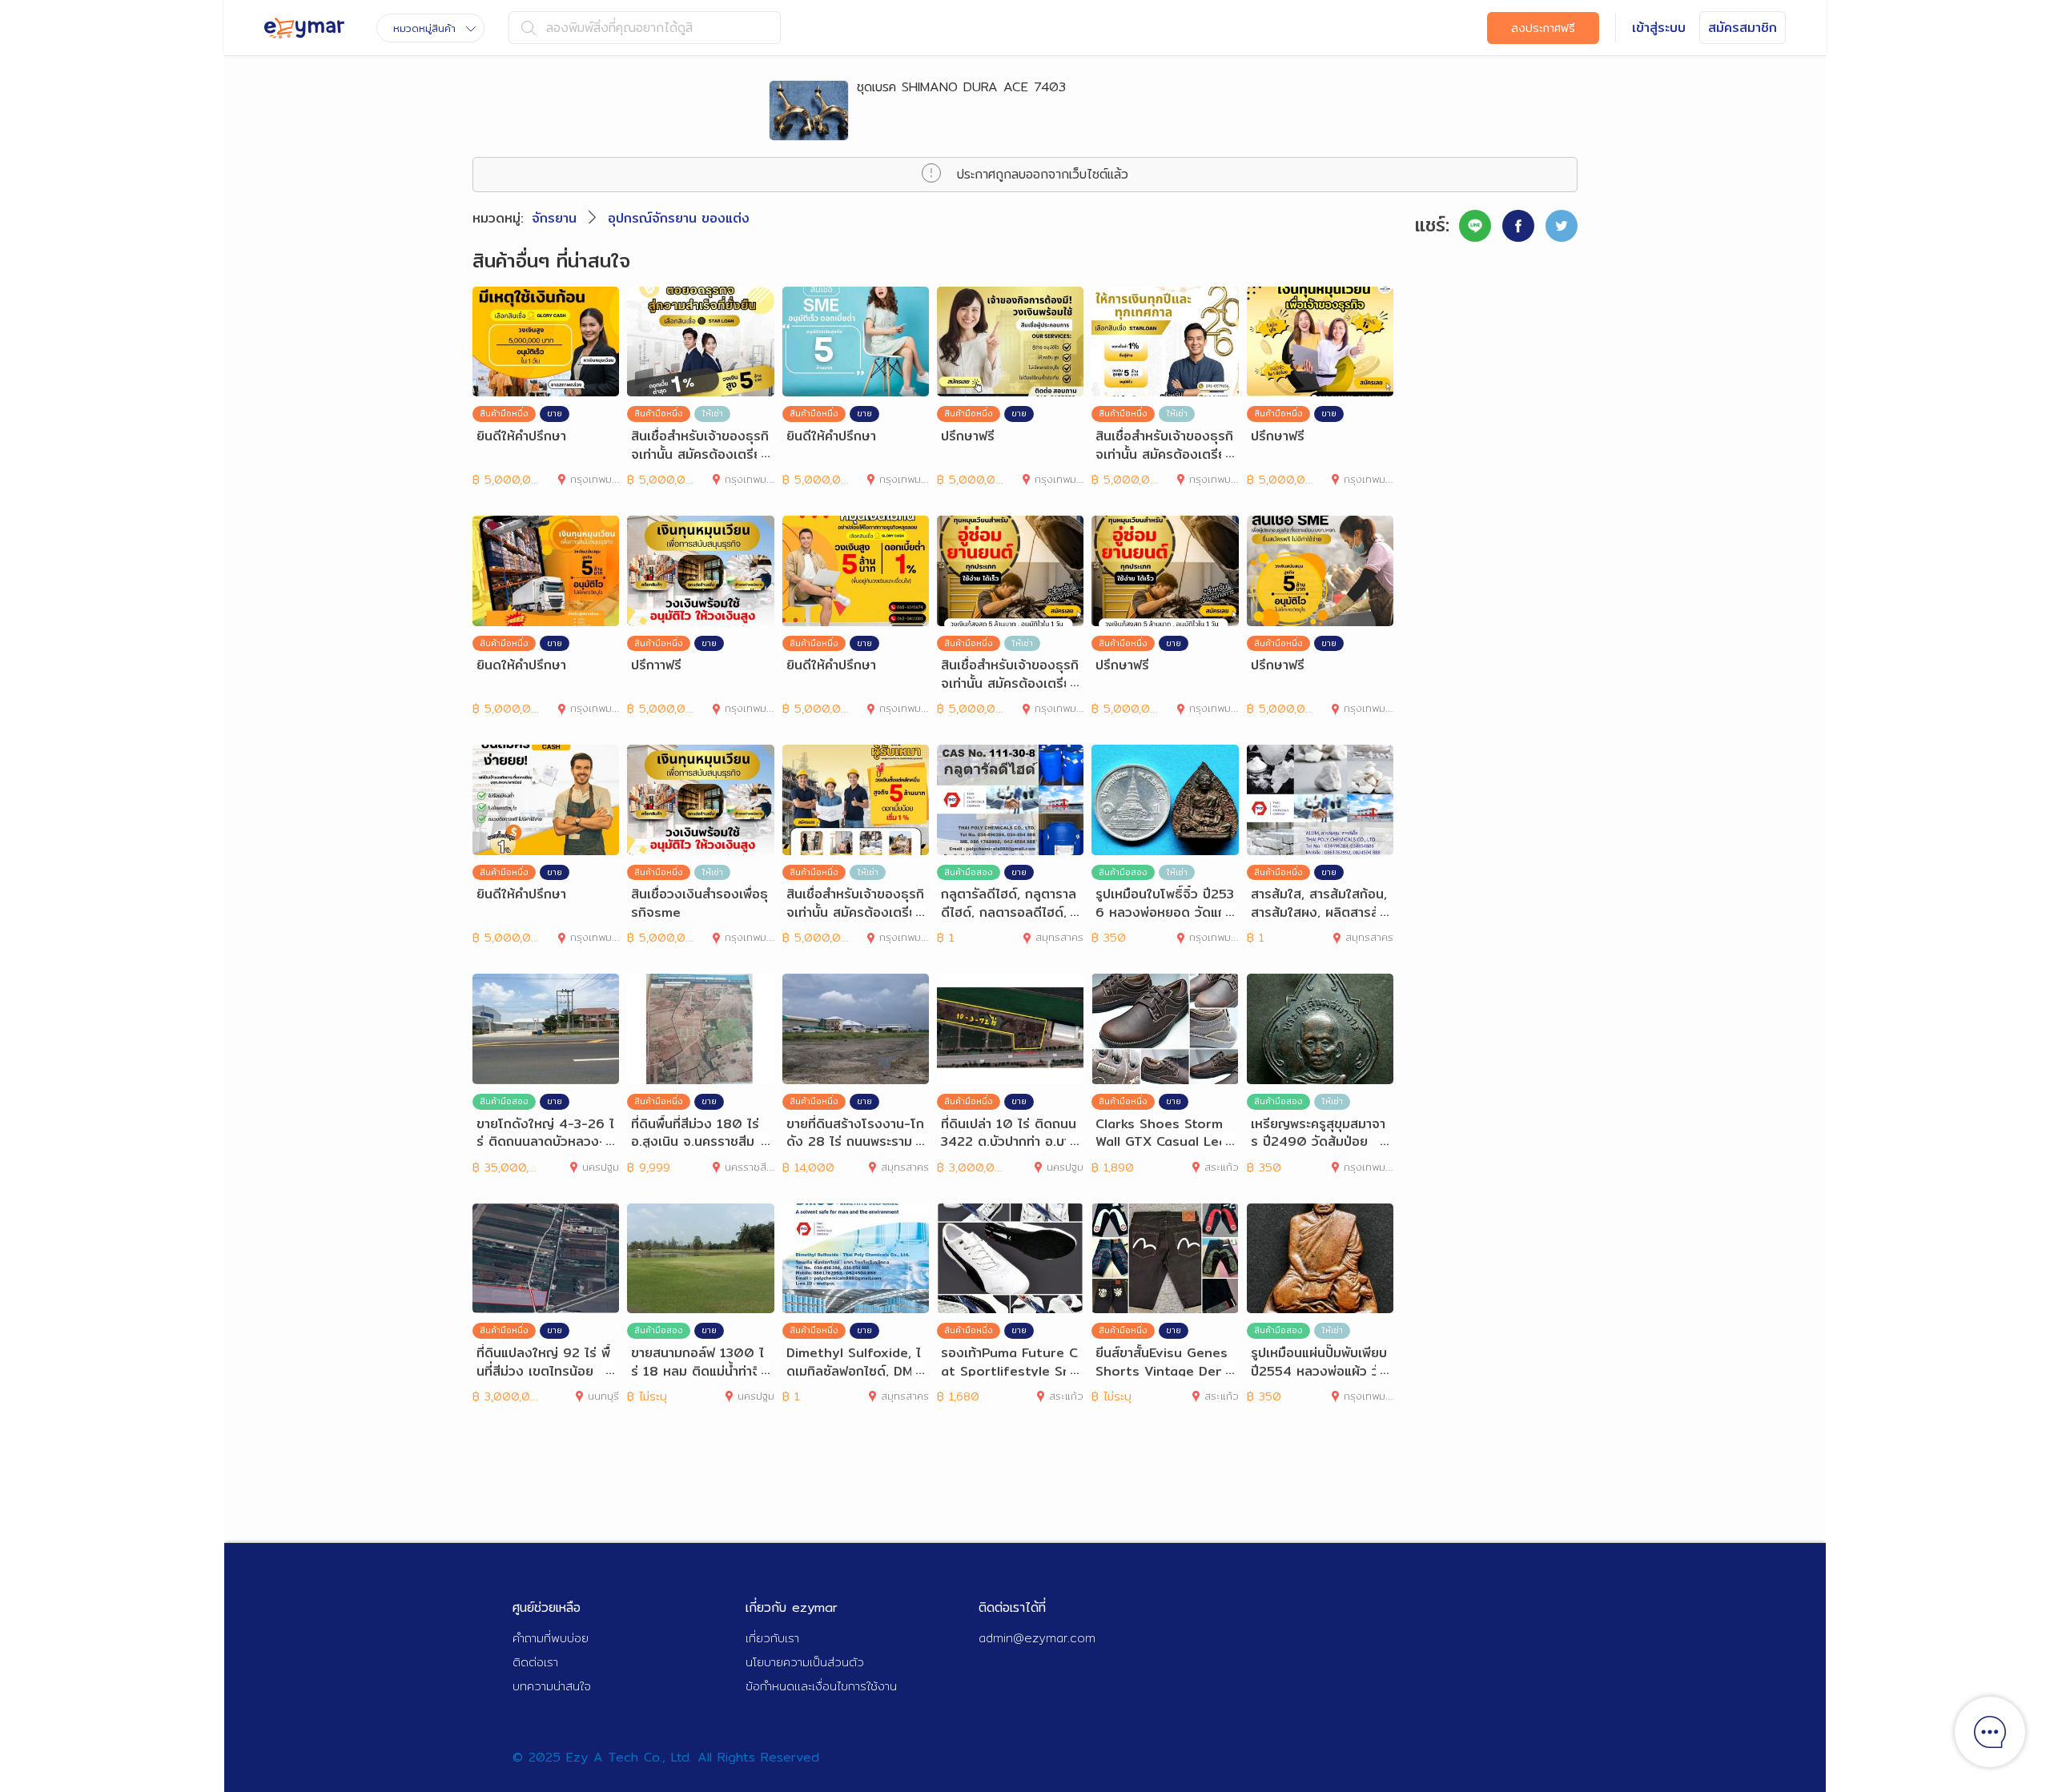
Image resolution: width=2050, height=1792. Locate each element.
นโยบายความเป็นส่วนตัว (805, 1662)
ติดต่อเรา (535, 1662)
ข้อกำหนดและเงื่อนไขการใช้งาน (821, 1686)
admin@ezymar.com (1037, 1638)
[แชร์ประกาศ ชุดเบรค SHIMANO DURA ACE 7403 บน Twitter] (1562, 226)
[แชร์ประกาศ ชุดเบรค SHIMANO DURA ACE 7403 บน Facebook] (1518, 226)
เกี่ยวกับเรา (772, 1638)
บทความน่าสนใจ (552, 1686)
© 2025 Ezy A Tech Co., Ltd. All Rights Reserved (666, 1757)
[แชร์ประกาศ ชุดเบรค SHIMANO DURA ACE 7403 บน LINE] (1475, 226)
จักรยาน (554, 218)
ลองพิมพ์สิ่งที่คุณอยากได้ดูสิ (619, 28)
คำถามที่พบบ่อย (551, 1638)
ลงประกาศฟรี (1543, 28)
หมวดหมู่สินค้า (424, 28)
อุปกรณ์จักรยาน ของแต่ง (679, 218)
